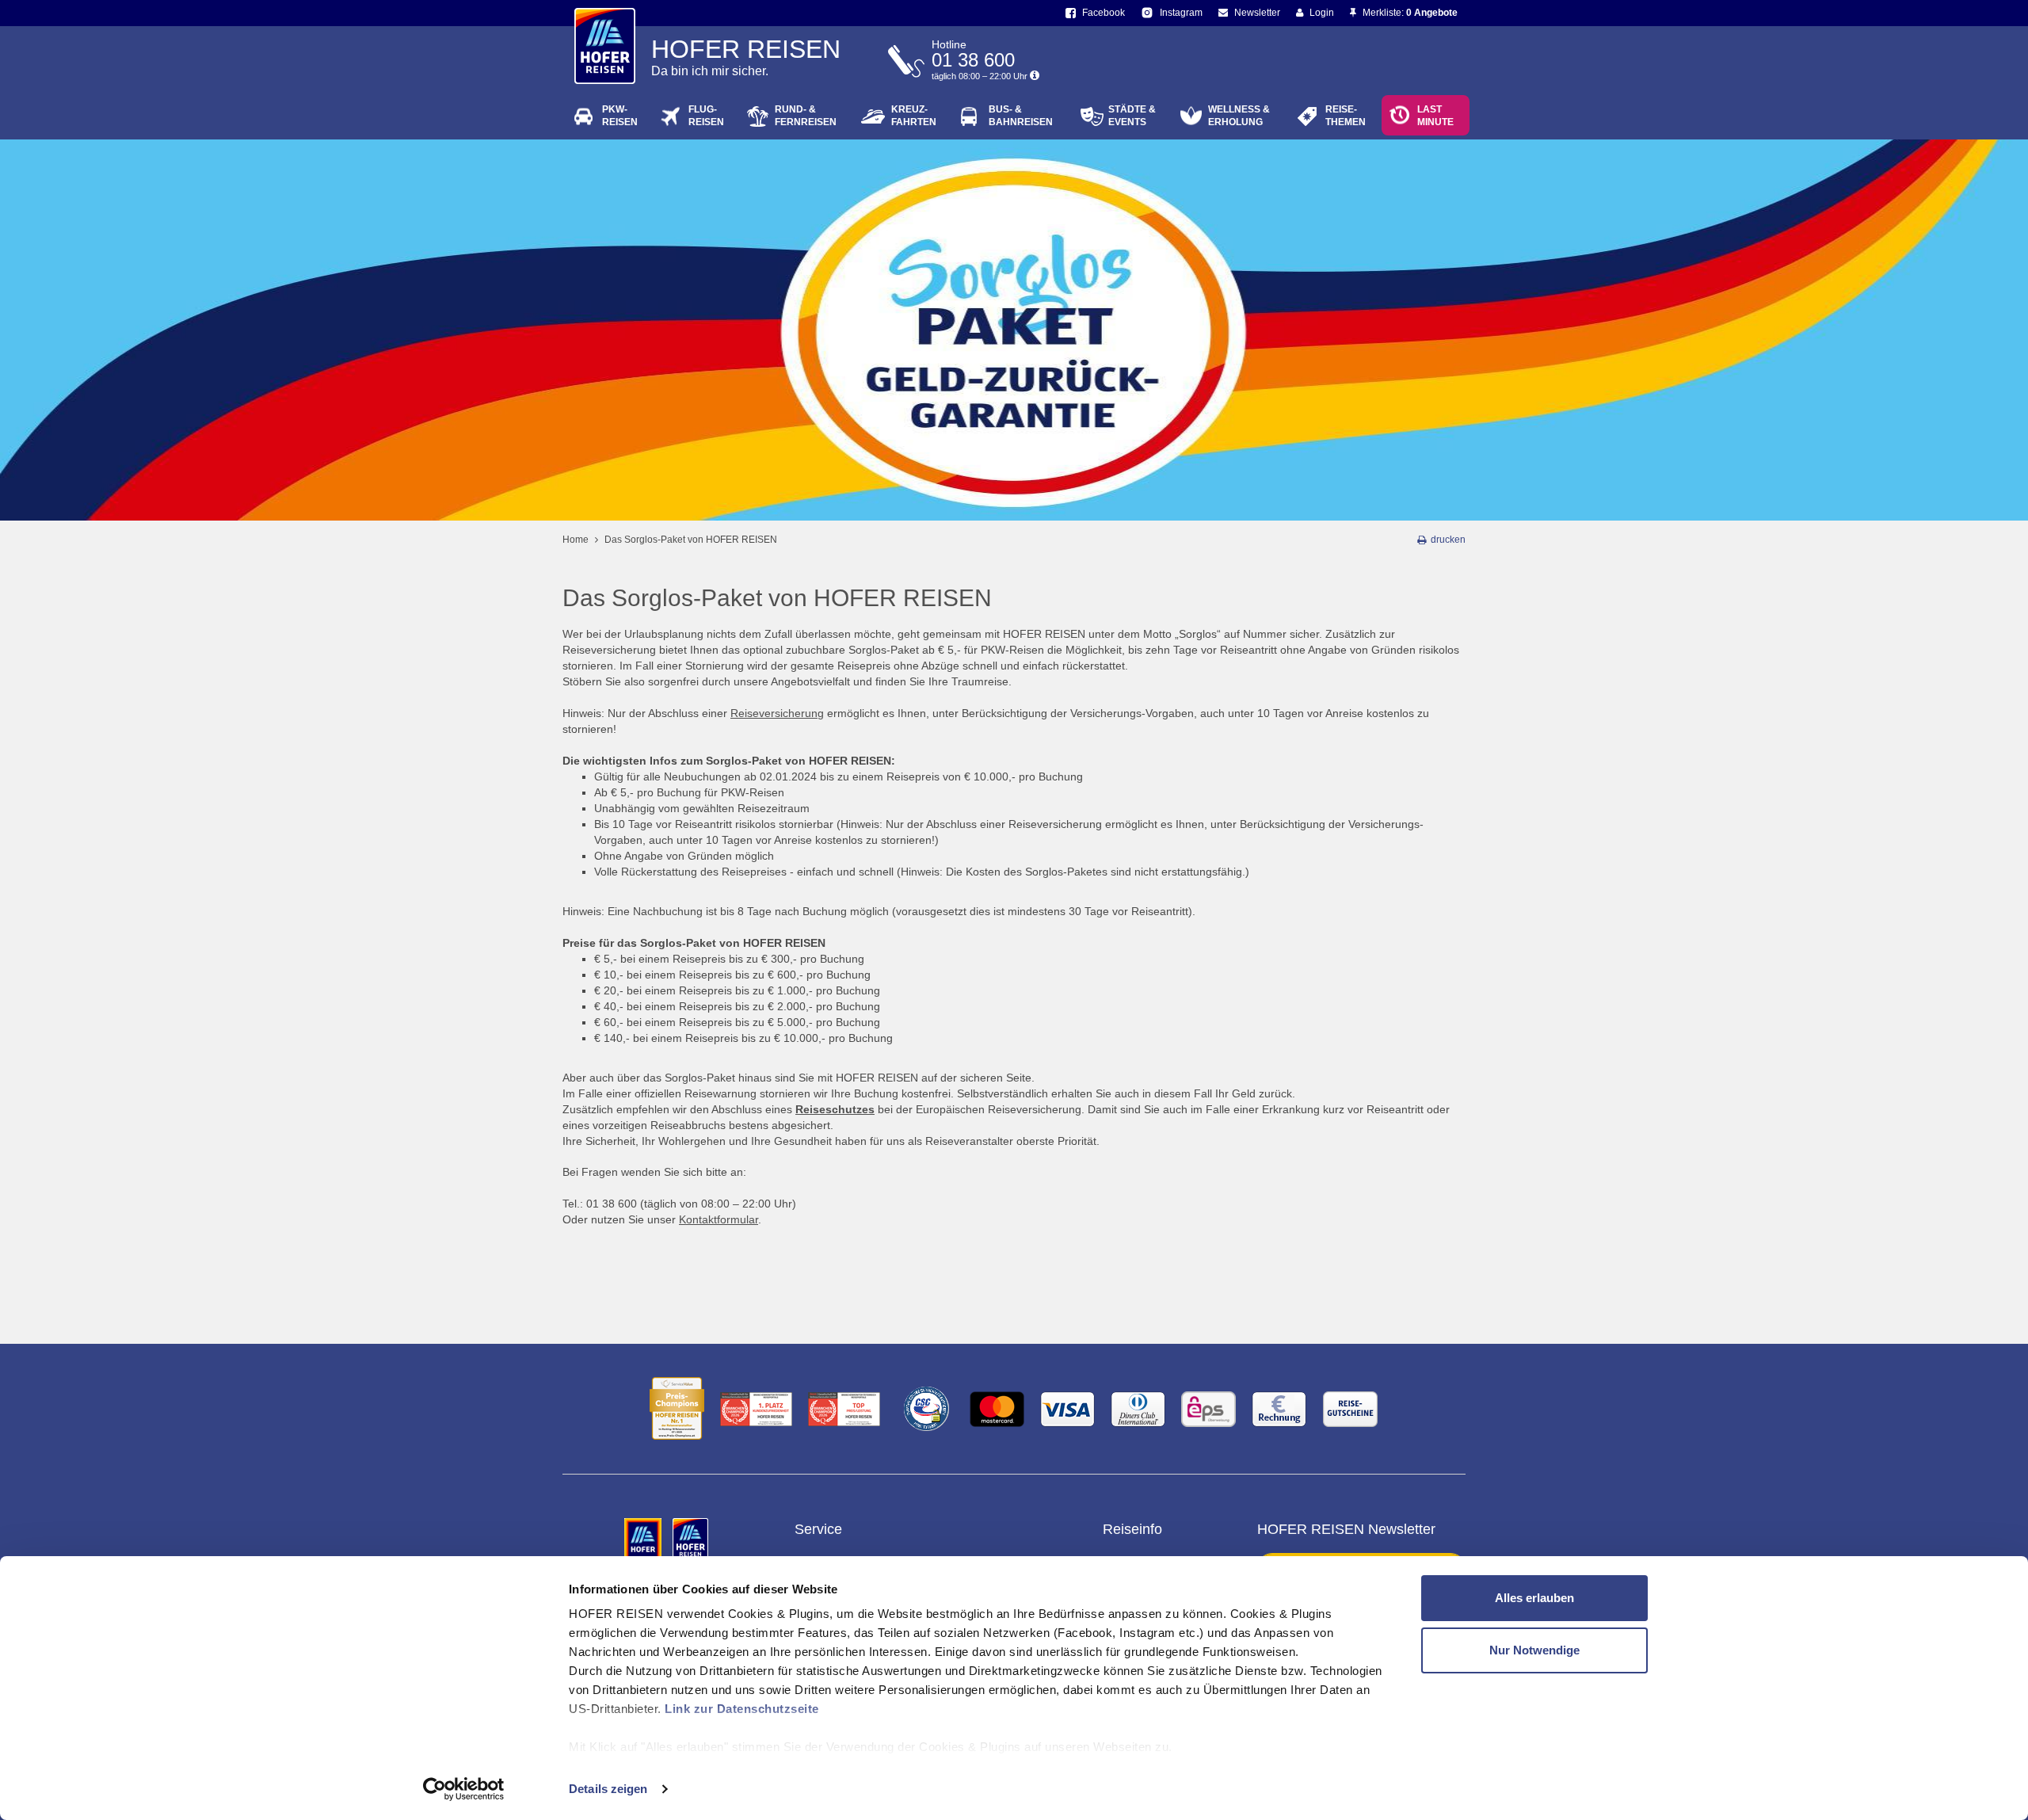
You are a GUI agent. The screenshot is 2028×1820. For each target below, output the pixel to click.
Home (576, 540)
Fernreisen (806, 116)
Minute (1435, 116)
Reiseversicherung (777, 713)
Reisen (620, 116)
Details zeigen (608, 1789)
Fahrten (914, 116)
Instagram (1180, 13)
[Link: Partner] (644, 1540)
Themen (1346, 116)
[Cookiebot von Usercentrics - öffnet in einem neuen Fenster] (464, 1789)
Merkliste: (1409, 13)
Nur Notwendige (1534, 1650)
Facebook (1102, 13)
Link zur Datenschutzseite (742, 1709)
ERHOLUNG (1239, 116)
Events (1132, 116)
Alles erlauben (1534, 1598)
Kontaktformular (719, 1219)
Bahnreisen (1021, 116)
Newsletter (1256, 13)
